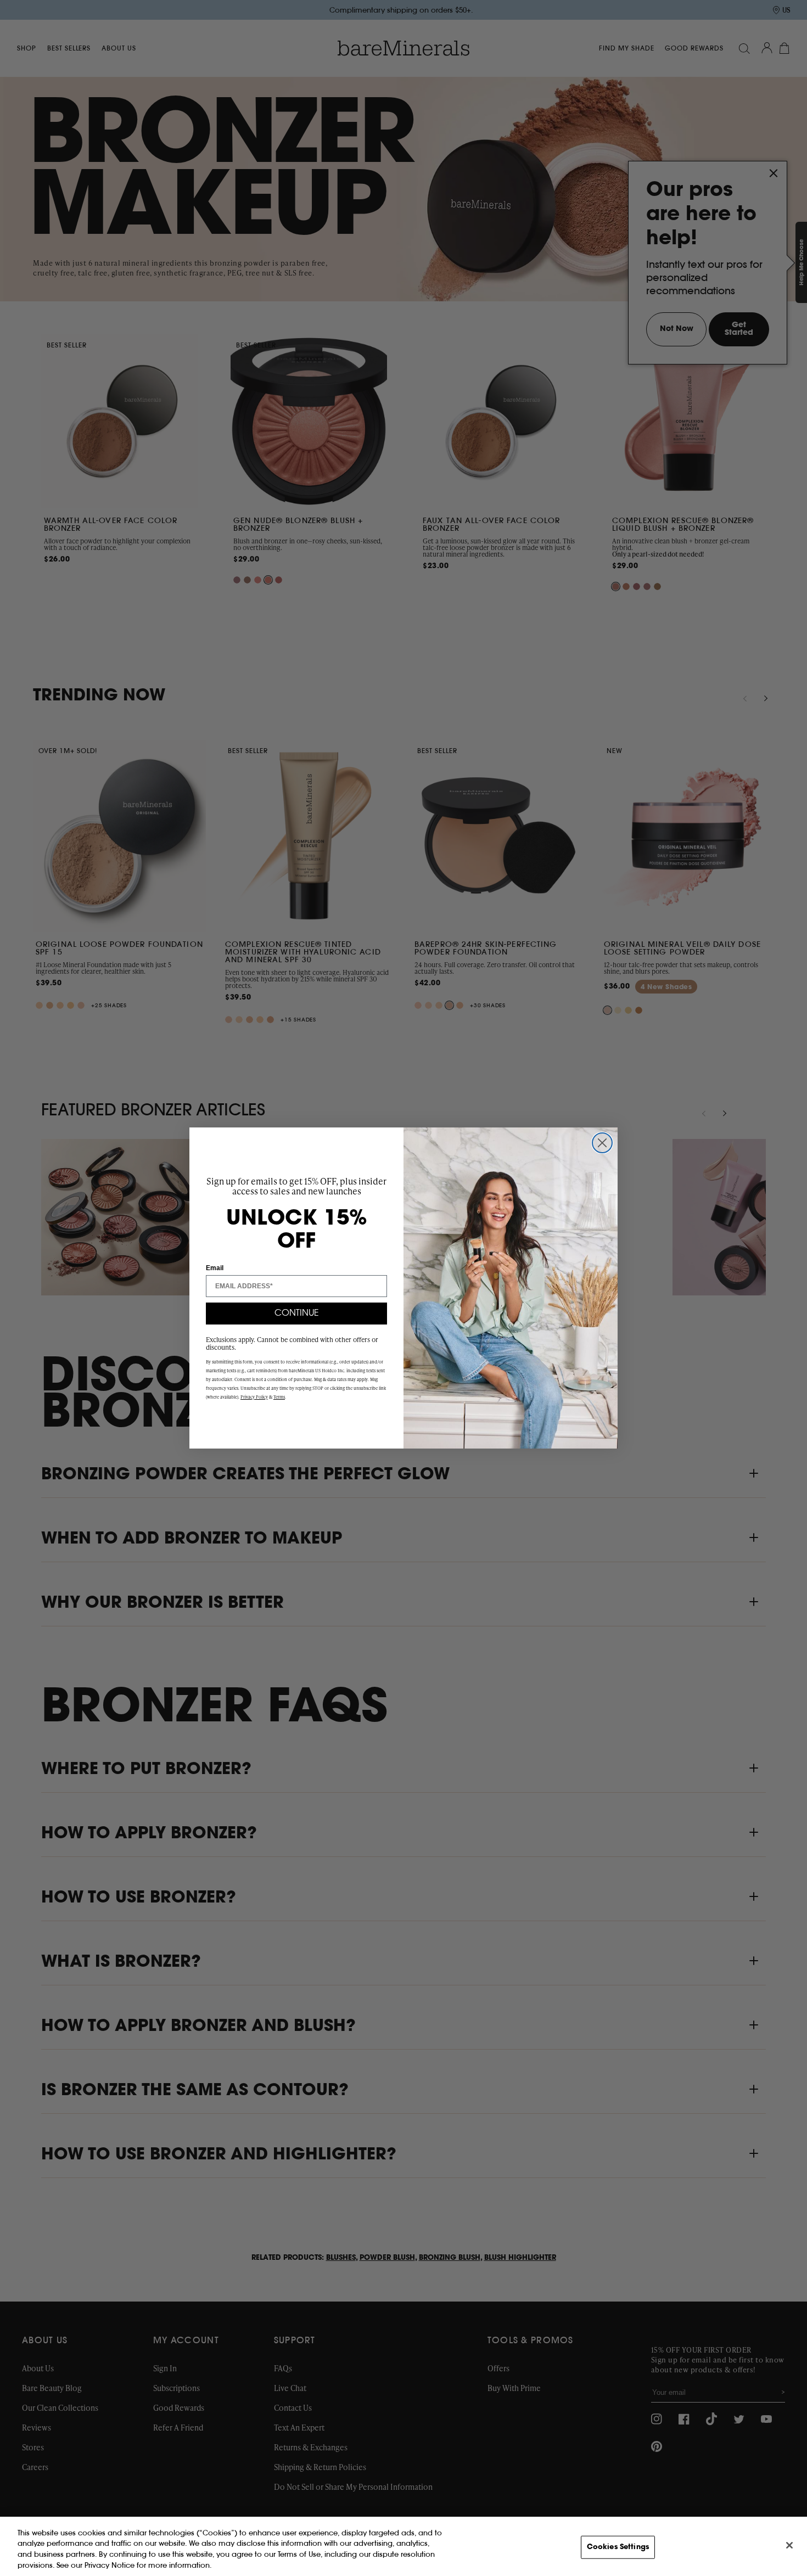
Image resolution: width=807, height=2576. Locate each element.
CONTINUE (297, 1314)
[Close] (789, 2545)
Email (215, 1268)
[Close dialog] (602, 1143)
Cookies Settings (618, 2547)
